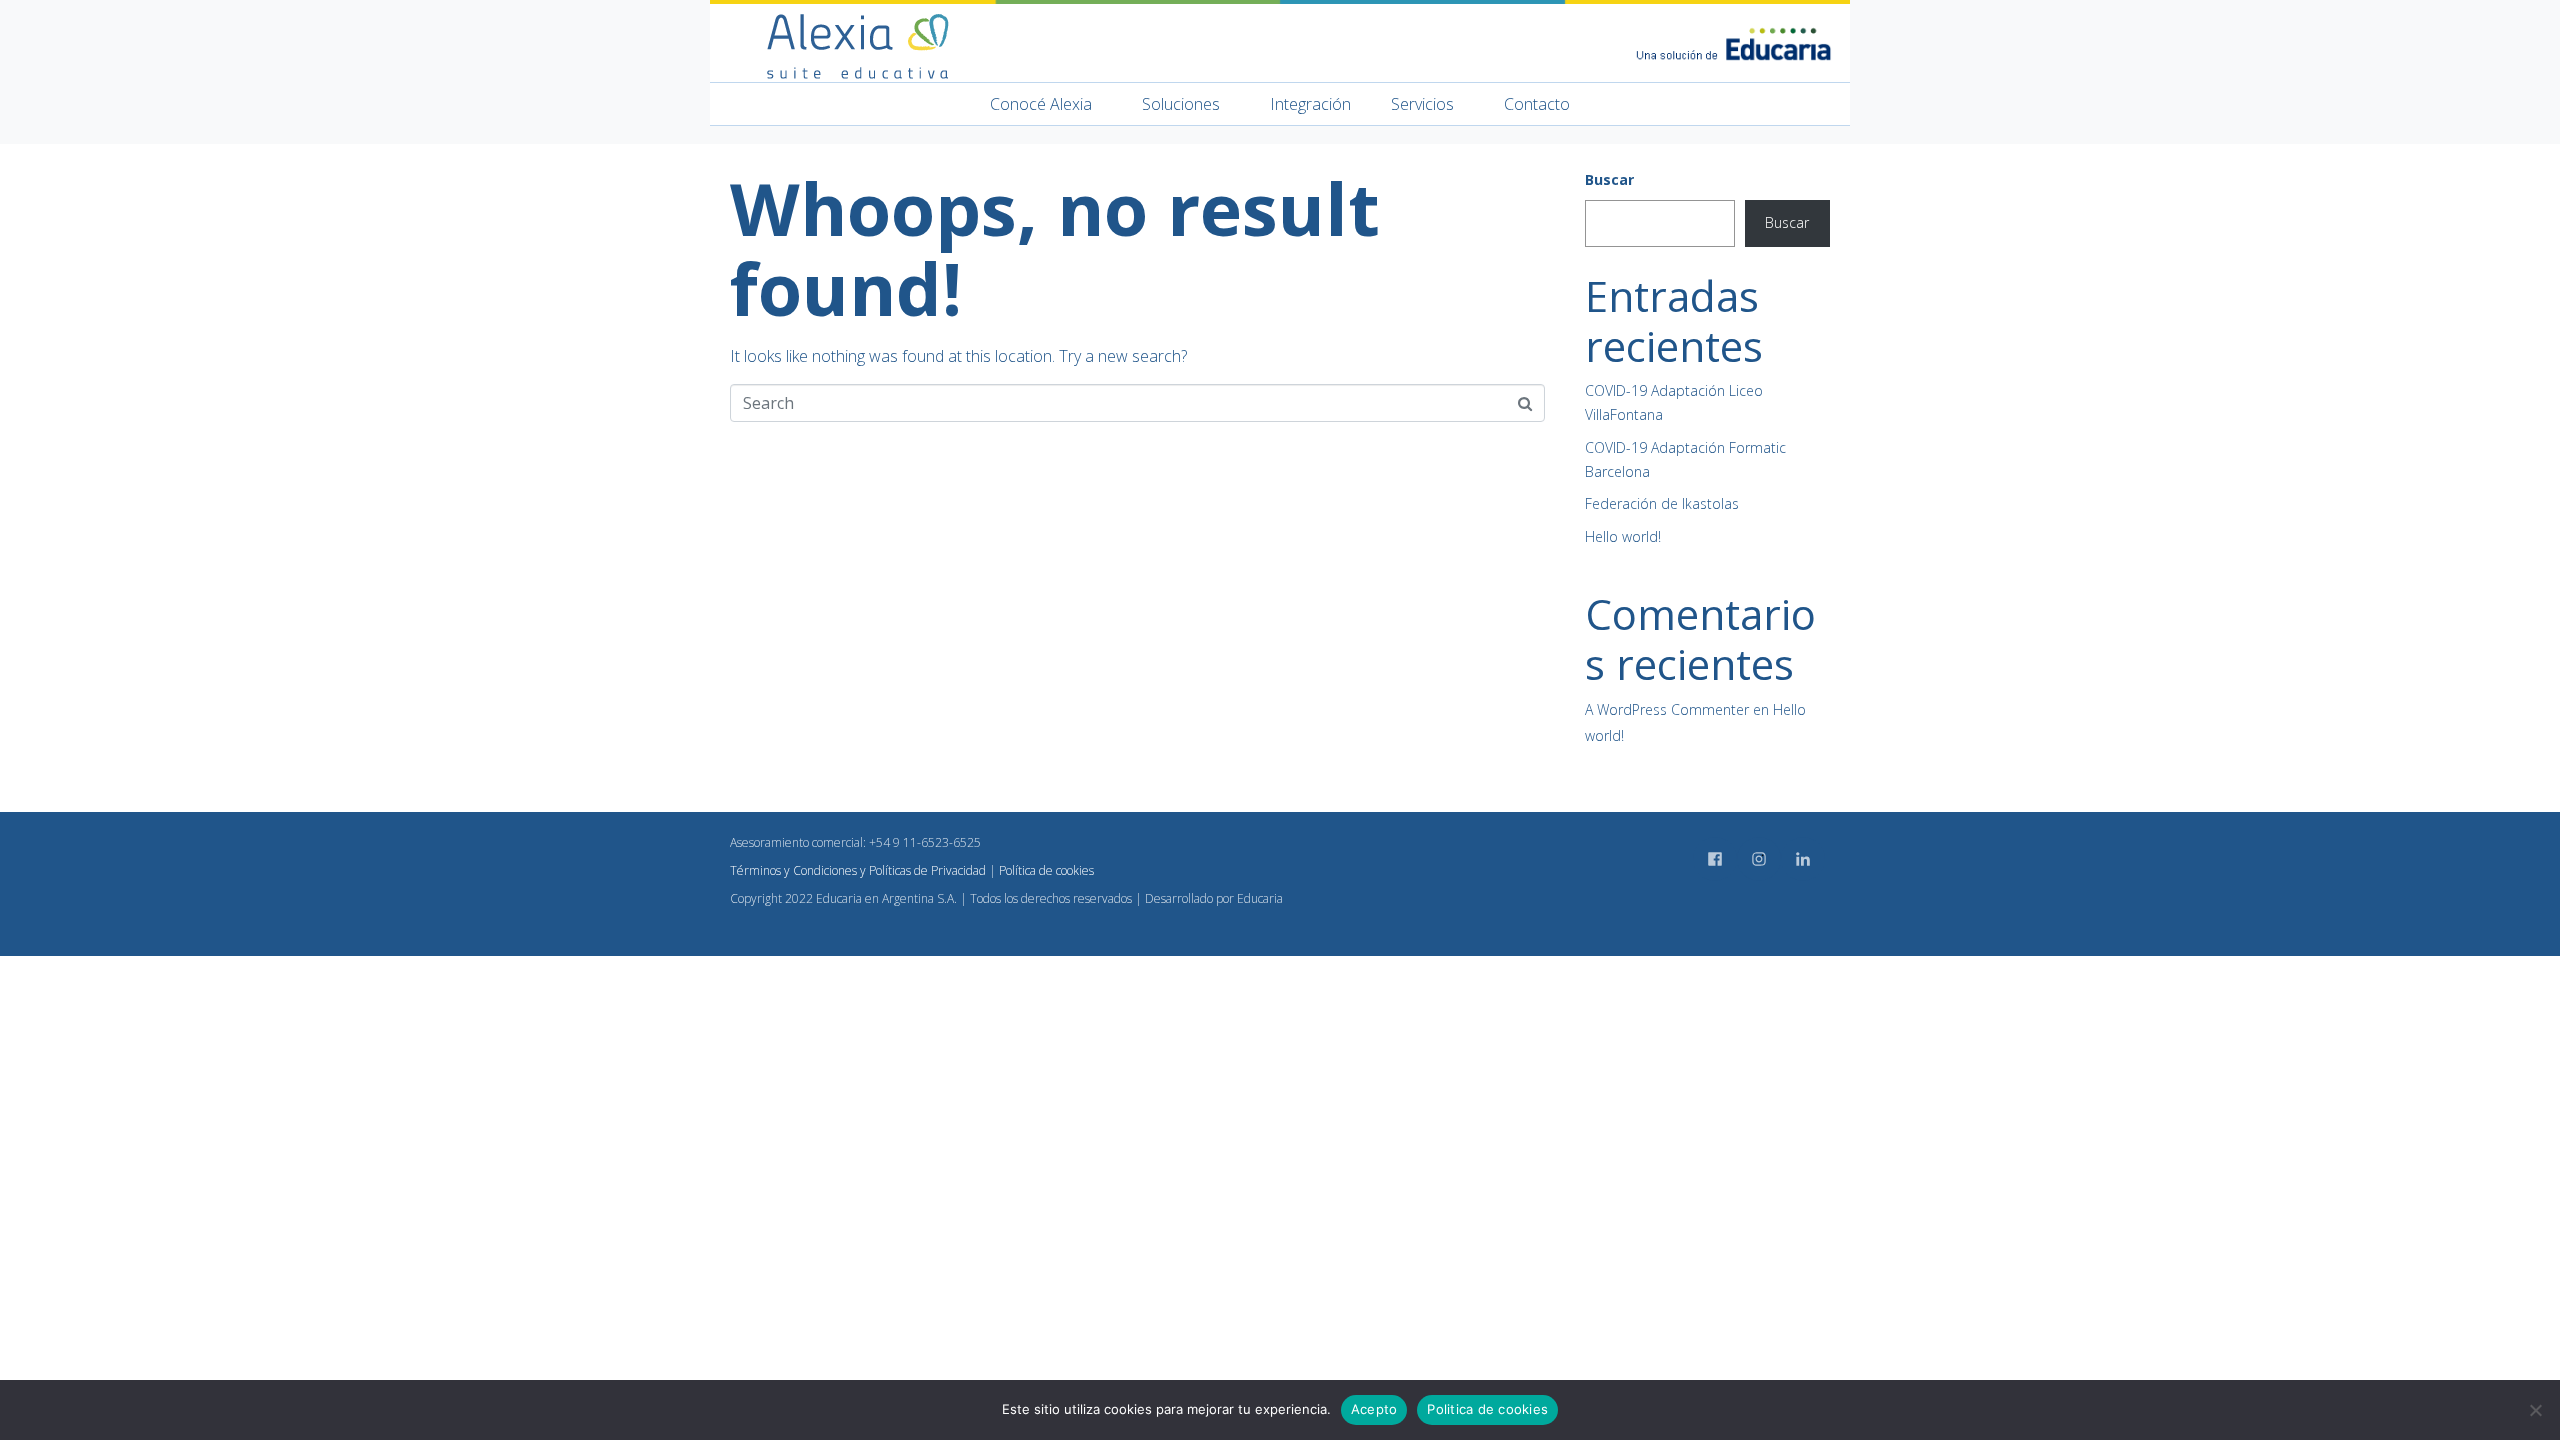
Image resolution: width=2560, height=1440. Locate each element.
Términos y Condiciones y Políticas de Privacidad (858, 870)
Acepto (1374, 1409)
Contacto (1537, 104)
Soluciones (1181, 104)
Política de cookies (1046, 870)
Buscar (1609, 179)
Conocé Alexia (1041, 104)
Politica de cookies (1487, 1409)
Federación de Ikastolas (1662, 503)
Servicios (1422, 104)
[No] (2535, 1410)
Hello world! (1623, 536)
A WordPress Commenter (1667, 709)
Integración (1310, 104)
